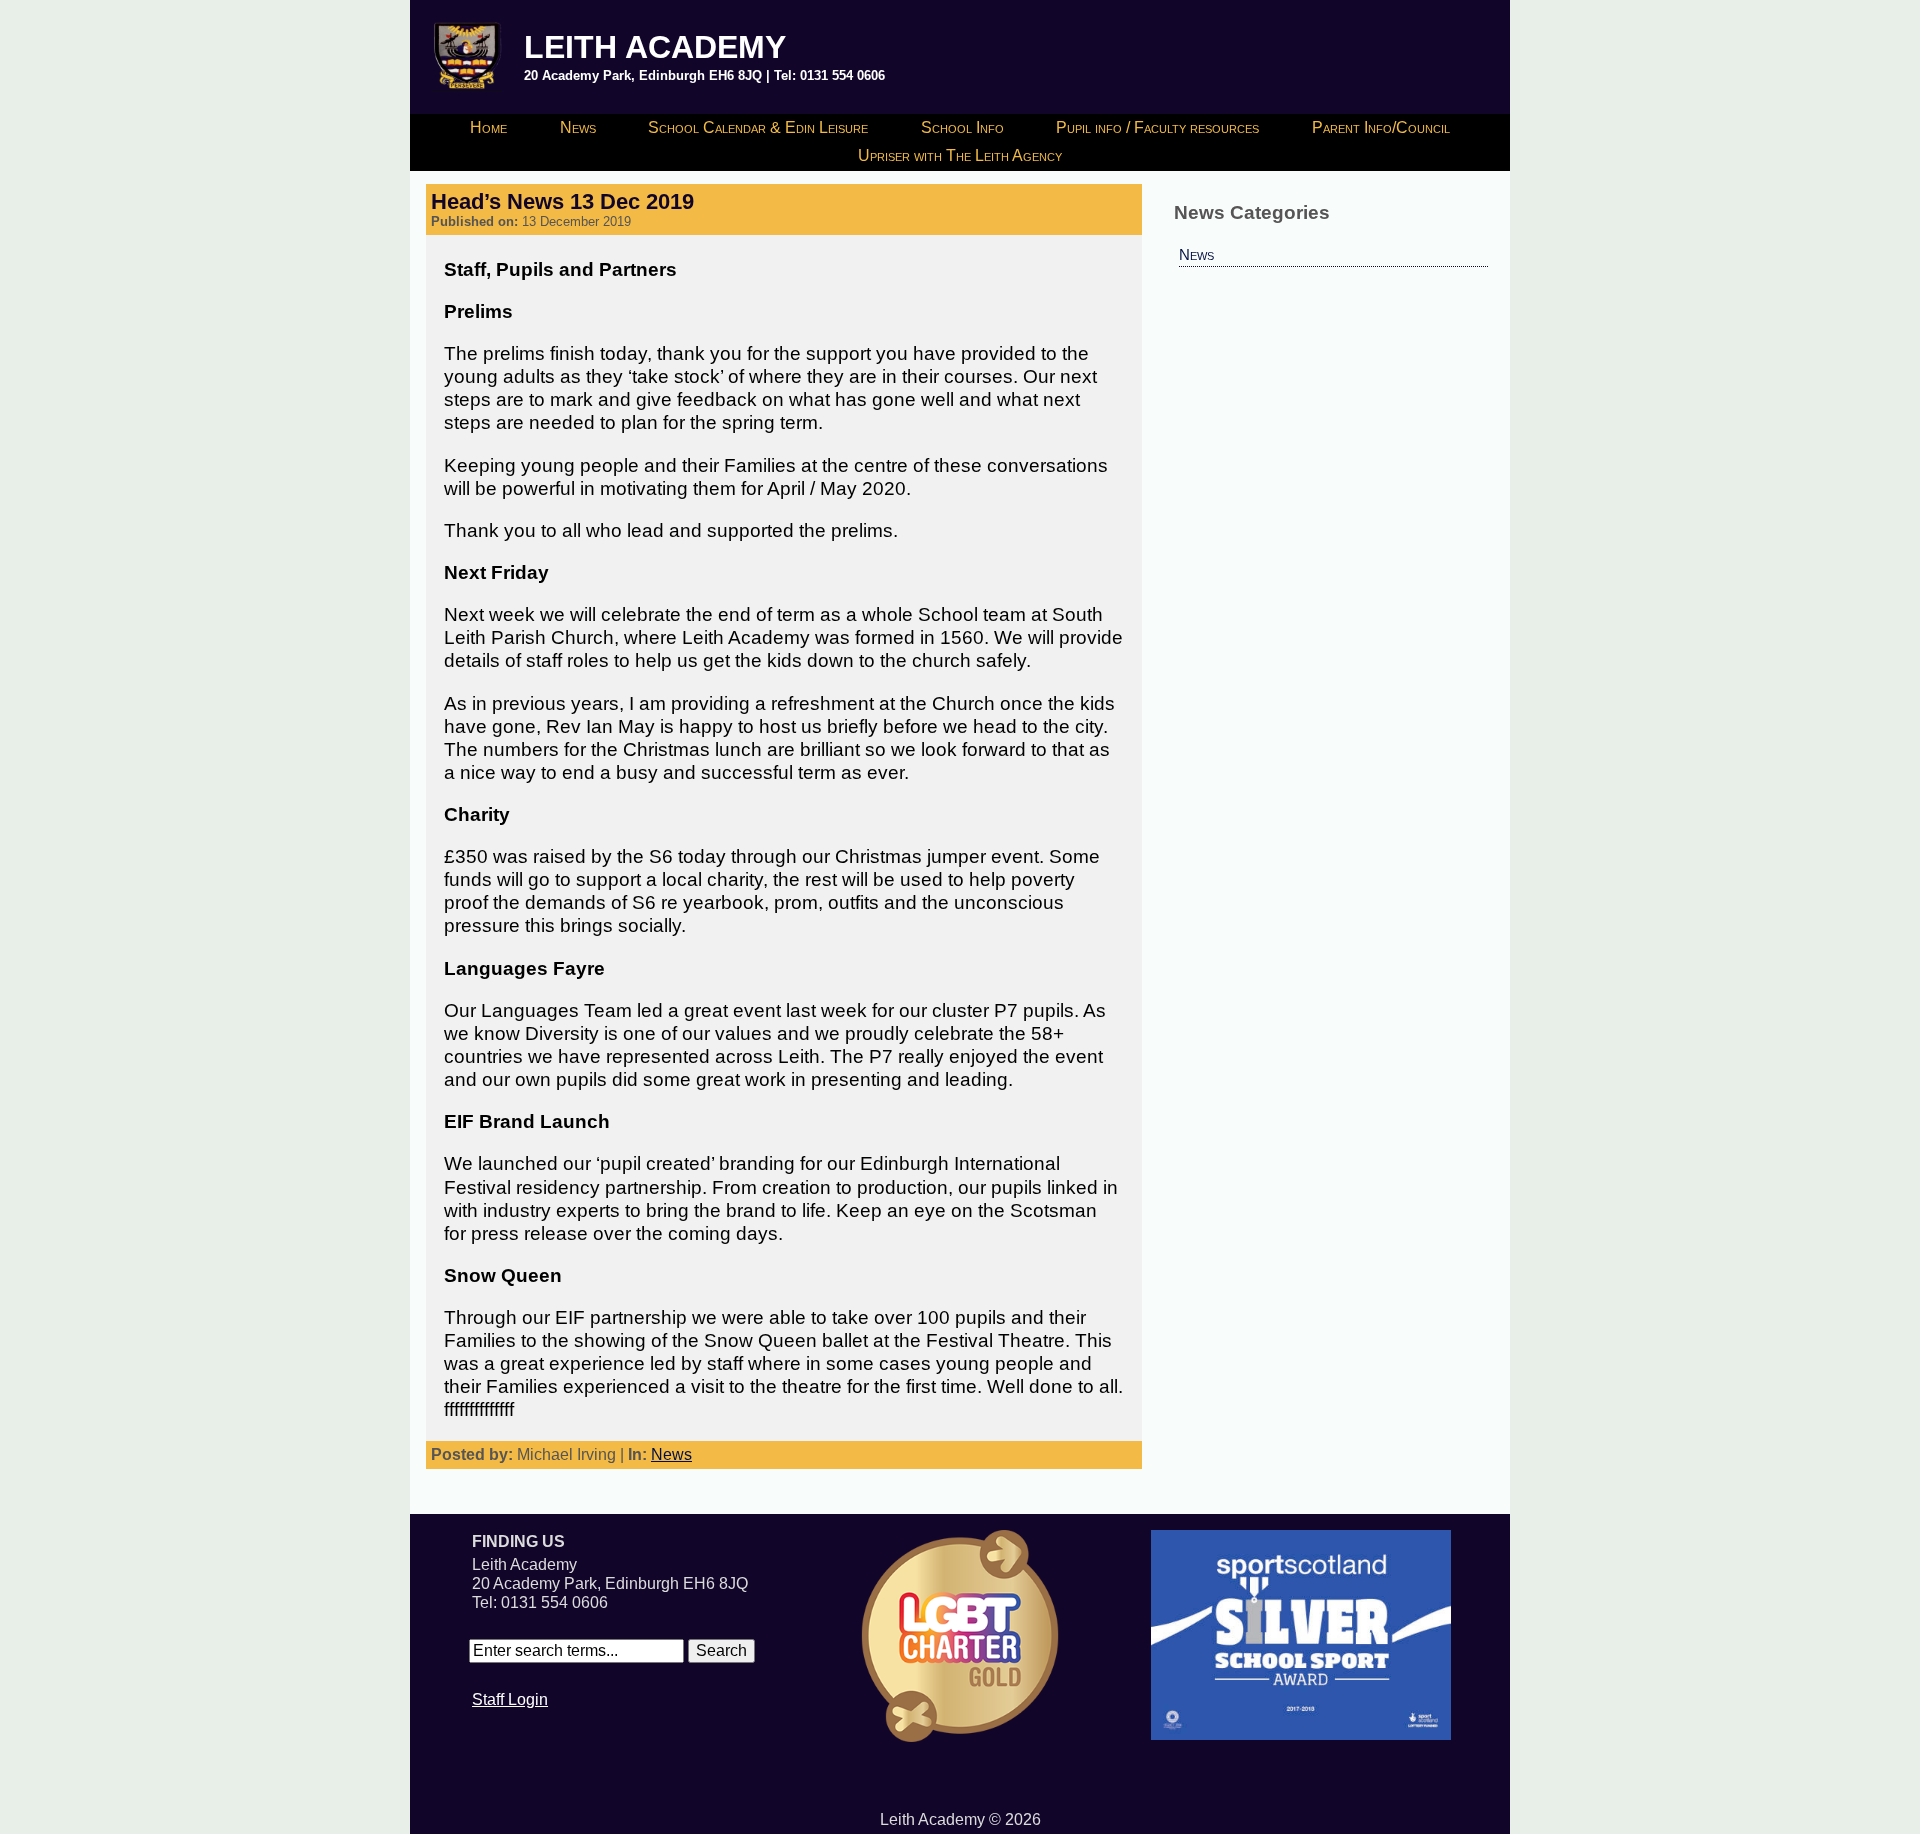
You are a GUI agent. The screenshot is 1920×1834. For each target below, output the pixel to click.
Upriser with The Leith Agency (960, 155)
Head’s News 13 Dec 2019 (562, 201)
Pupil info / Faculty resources (1157, 127)
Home (488, 127)
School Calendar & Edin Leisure (758, 127)
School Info (962, 127)
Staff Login (510, 1699)
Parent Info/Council (1381, 127)
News (578, 127)
